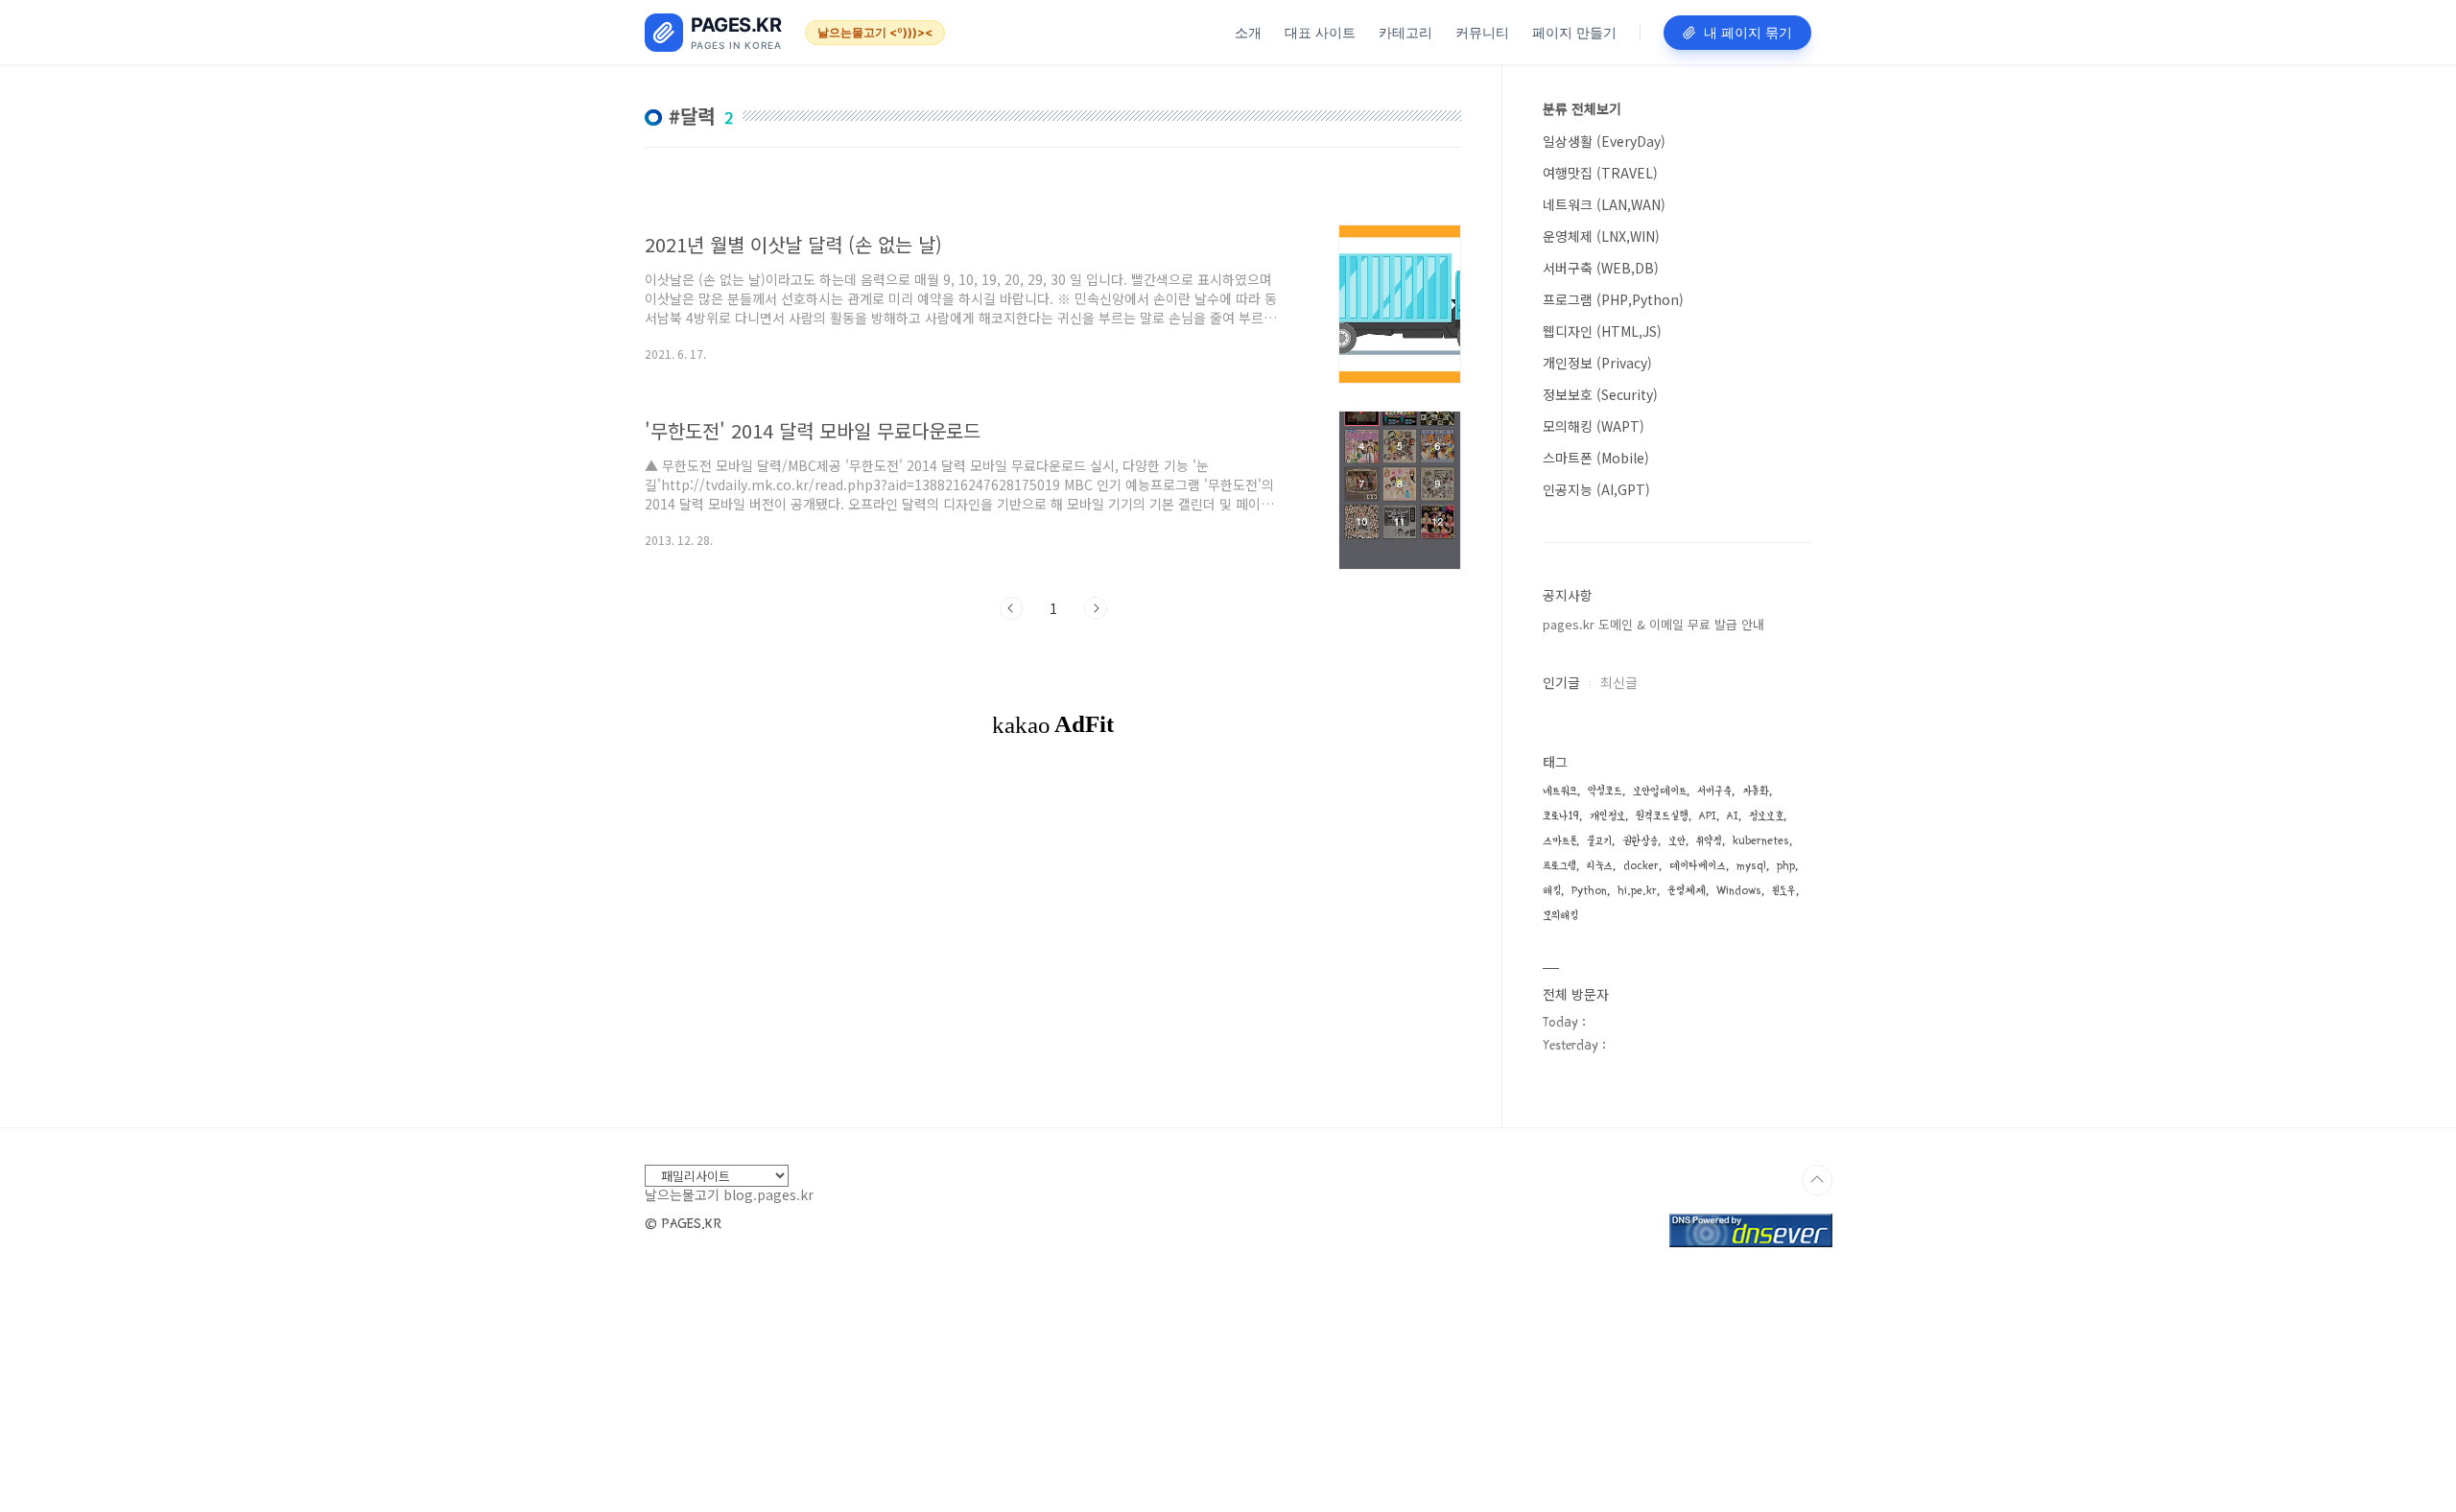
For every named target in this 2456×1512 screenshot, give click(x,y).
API (1708, 816)
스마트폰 (1559, 841)
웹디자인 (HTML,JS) (1602, 331)
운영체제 (1687, 891)
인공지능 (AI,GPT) (1596, 489)
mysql (1751, 866)
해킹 (1552, 891)
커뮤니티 (1482, 32)
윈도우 (1784, 891)
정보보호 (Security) (1600, 394)
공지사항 (1568, 595)
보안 (1677, 841)
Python (1589, 891)
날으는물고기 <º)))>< (875, 32)
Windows (1739, 891)
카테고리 (1405, 32)
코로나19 (1561, 816)
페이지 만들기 (1574, 32)
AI (1733, 816)
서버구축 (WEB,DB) (1601, 268)
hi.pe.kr (1637, 891)
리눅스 (1600, 866)
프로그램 (1559, 866)
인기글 (1561, 682)
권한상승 (1640, 841)
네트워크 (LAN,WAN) (1604, 204)
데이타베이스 (1698, 866)
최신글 (1619, 682)
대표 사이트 (1320, 32)
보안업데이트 (1660, 791)
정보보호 (1766, 816)
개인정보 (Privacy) (1597, 363)
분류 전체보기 (1582, 108)
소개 (1248, 32)
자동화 (1756, 791)
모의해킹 (1560, 916)
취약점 (1709, 841)
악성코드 (1605, 791)
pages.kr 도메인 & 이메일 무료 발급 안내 (1653, 624)
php (1786, 866)
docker (1641, 866)
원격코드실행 (1662, 816)
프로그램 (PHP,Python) (1613, 299)
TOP (1817, 1180)
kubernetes (1761, 841)
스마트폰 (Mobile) (1596, 458)
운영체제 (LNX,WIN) (1601, 236)
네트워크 (1560, 791)
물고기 (1599, 841)
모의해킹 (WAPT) (1594, 426)
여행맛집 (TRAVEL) (1600, 173)
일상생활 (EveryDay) (1604, 141)
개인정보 (1607, 816)
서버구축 (1714, 791)
